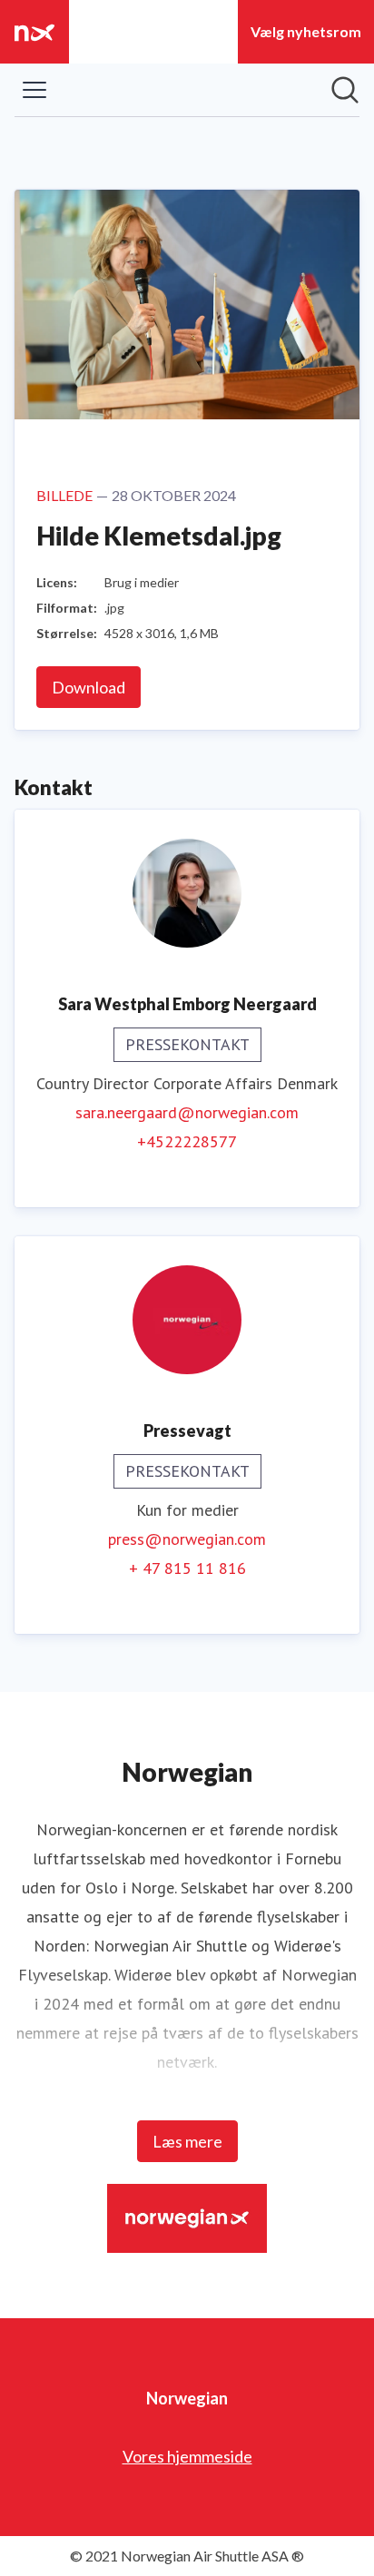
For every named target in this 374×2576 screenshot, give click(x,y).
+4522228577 (187, 1141)
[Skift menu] (34, 90)
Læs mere (187, 2141)
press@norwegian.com (187, 1539)
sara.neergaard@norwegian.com (187, 1112)
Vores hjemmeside (187, 2456)
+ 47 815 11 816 (187, 1568)
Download (89, 687)
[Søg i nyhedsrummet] (345, 90)
